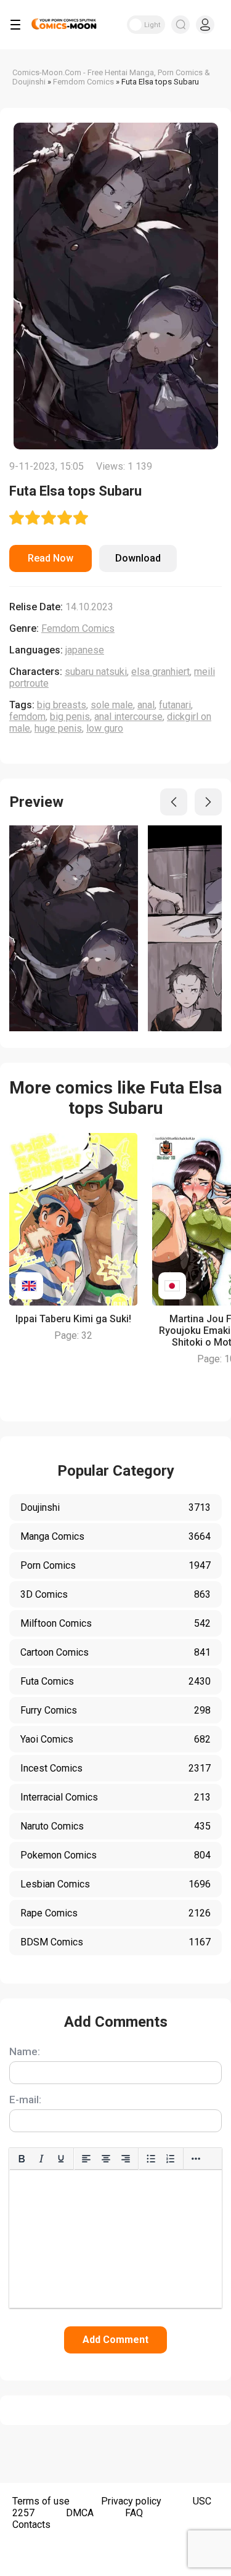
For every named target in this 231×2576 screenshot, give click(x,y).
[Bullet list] (151, 2159)
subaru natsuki (96, 672)
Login (205, 25)
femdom (27, 717)
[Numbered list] (171, 2159)
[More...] (196, 2159)
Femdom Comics (78, 628)
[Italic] (41, 2159)
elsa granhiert (160, 672)
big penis (70, 717)
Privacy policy (131, 2501)
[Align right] (126, 2159)
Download (138, 558)
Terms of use (41, 2501)
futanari (175, 705)
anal (146, 705)
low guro (105, 728)
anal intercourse (128, 717)
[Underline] (61, 2159)
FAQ (134, 2513)
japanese (85, 650)
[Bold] (22, 2159)
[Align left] (86, 2159)
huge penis (58, 728)
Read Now (51, 558)
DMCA (80, 2513)
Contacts (31, 2525)
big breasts (62, 705)
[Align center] (106, 2159)
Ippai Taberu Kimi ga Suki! (73, 1319)
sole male (112, 705)
